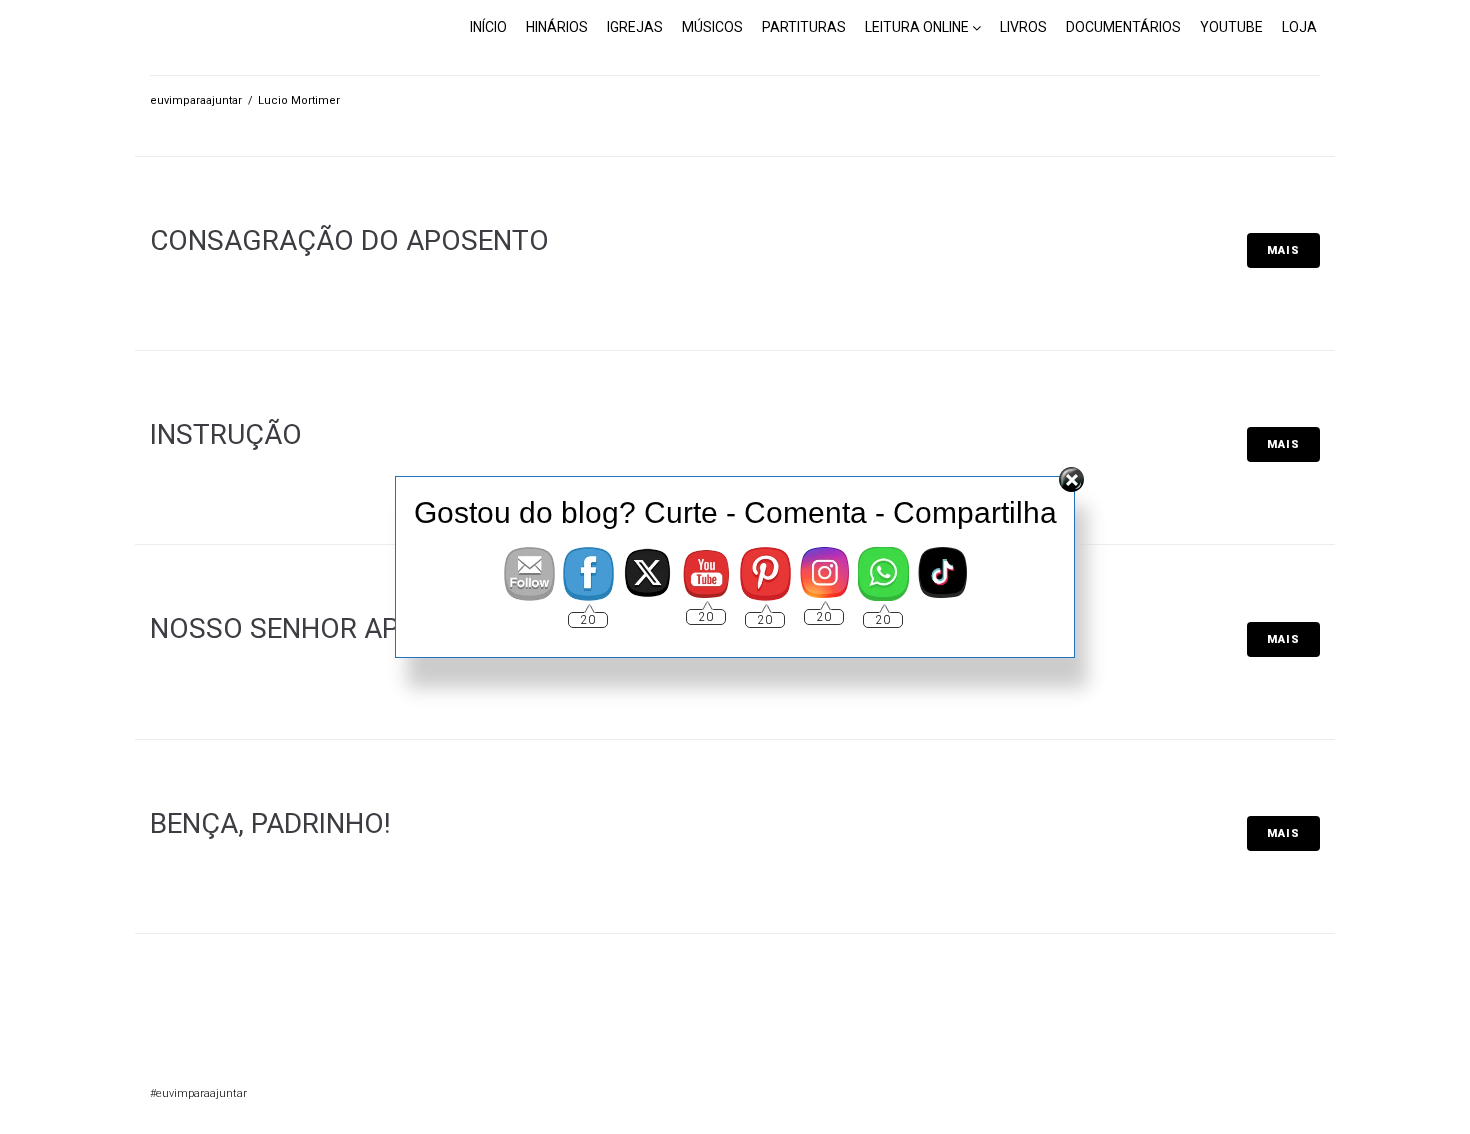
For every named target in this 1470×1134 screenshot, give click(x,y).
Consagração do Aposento (349, 240)
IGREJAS (635, 27)
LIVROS (1023, 27)
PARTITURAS (804, 27)
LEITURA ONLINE (917, 27)
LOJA (1299, 27)
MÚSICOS (712, 27)
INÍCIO (488, 27)
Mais (1283, 250)
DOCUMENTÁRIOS (1123, 27)
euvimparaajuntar (196, 100)
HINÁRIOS (557, 27)
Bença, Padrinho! (270, 823)
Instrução (226, 434)
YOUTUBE (1231, 27)
